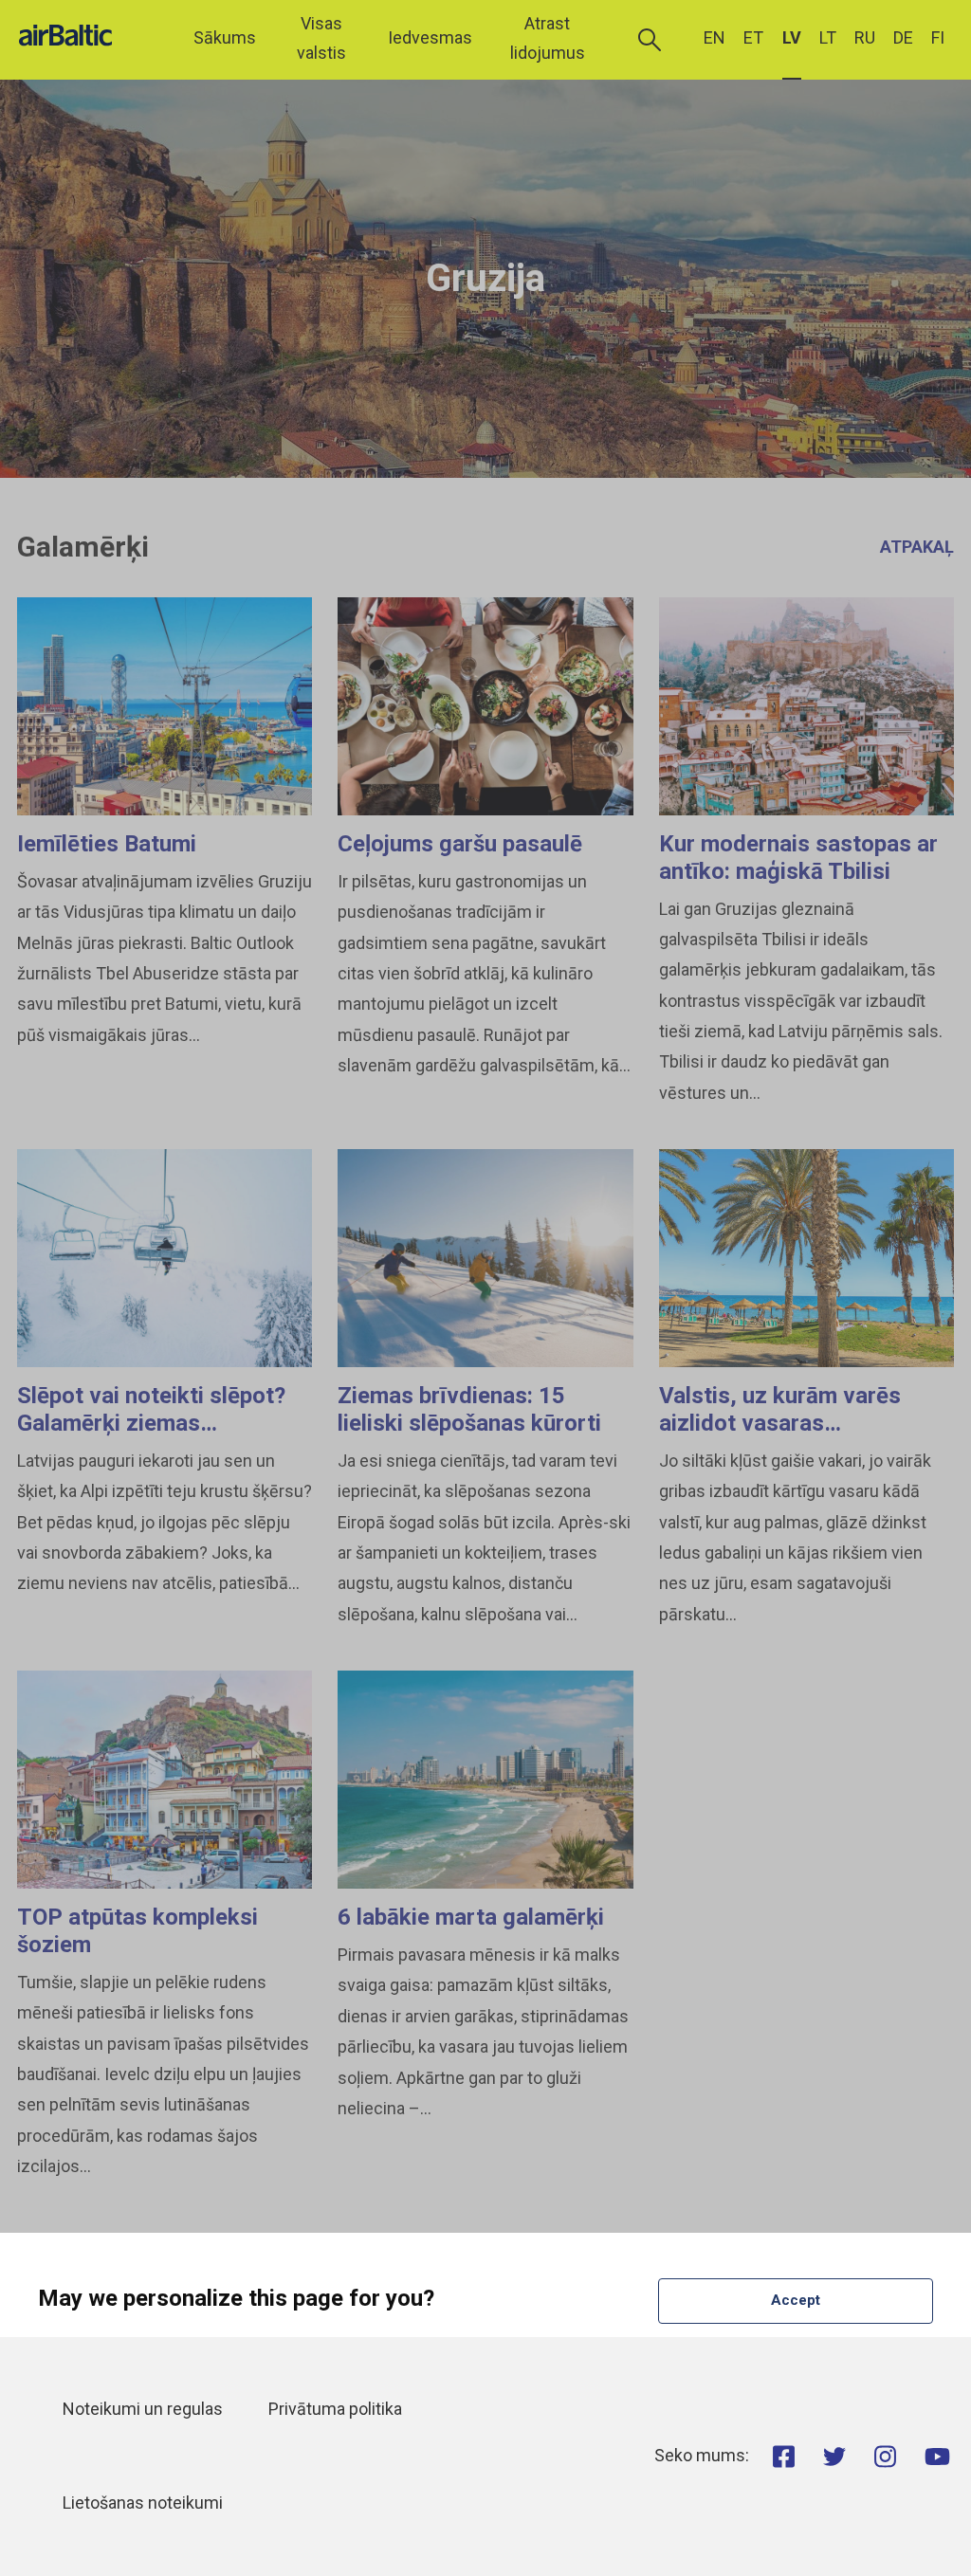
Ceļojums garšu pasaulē (460, 844)
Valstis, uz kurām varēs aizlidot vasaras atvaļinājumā (780, 1423)
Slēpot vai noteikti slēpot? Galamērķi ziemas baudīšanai (151, 1423)
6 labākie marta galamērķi (471, 1917)
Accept (796, 2300)
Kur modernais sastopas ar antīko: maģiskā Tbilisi (798, 858)
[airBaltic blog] (90, 38)
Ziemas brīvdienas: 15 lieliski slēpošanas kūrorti (469, 1409)
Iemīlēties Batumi (107, 844)
